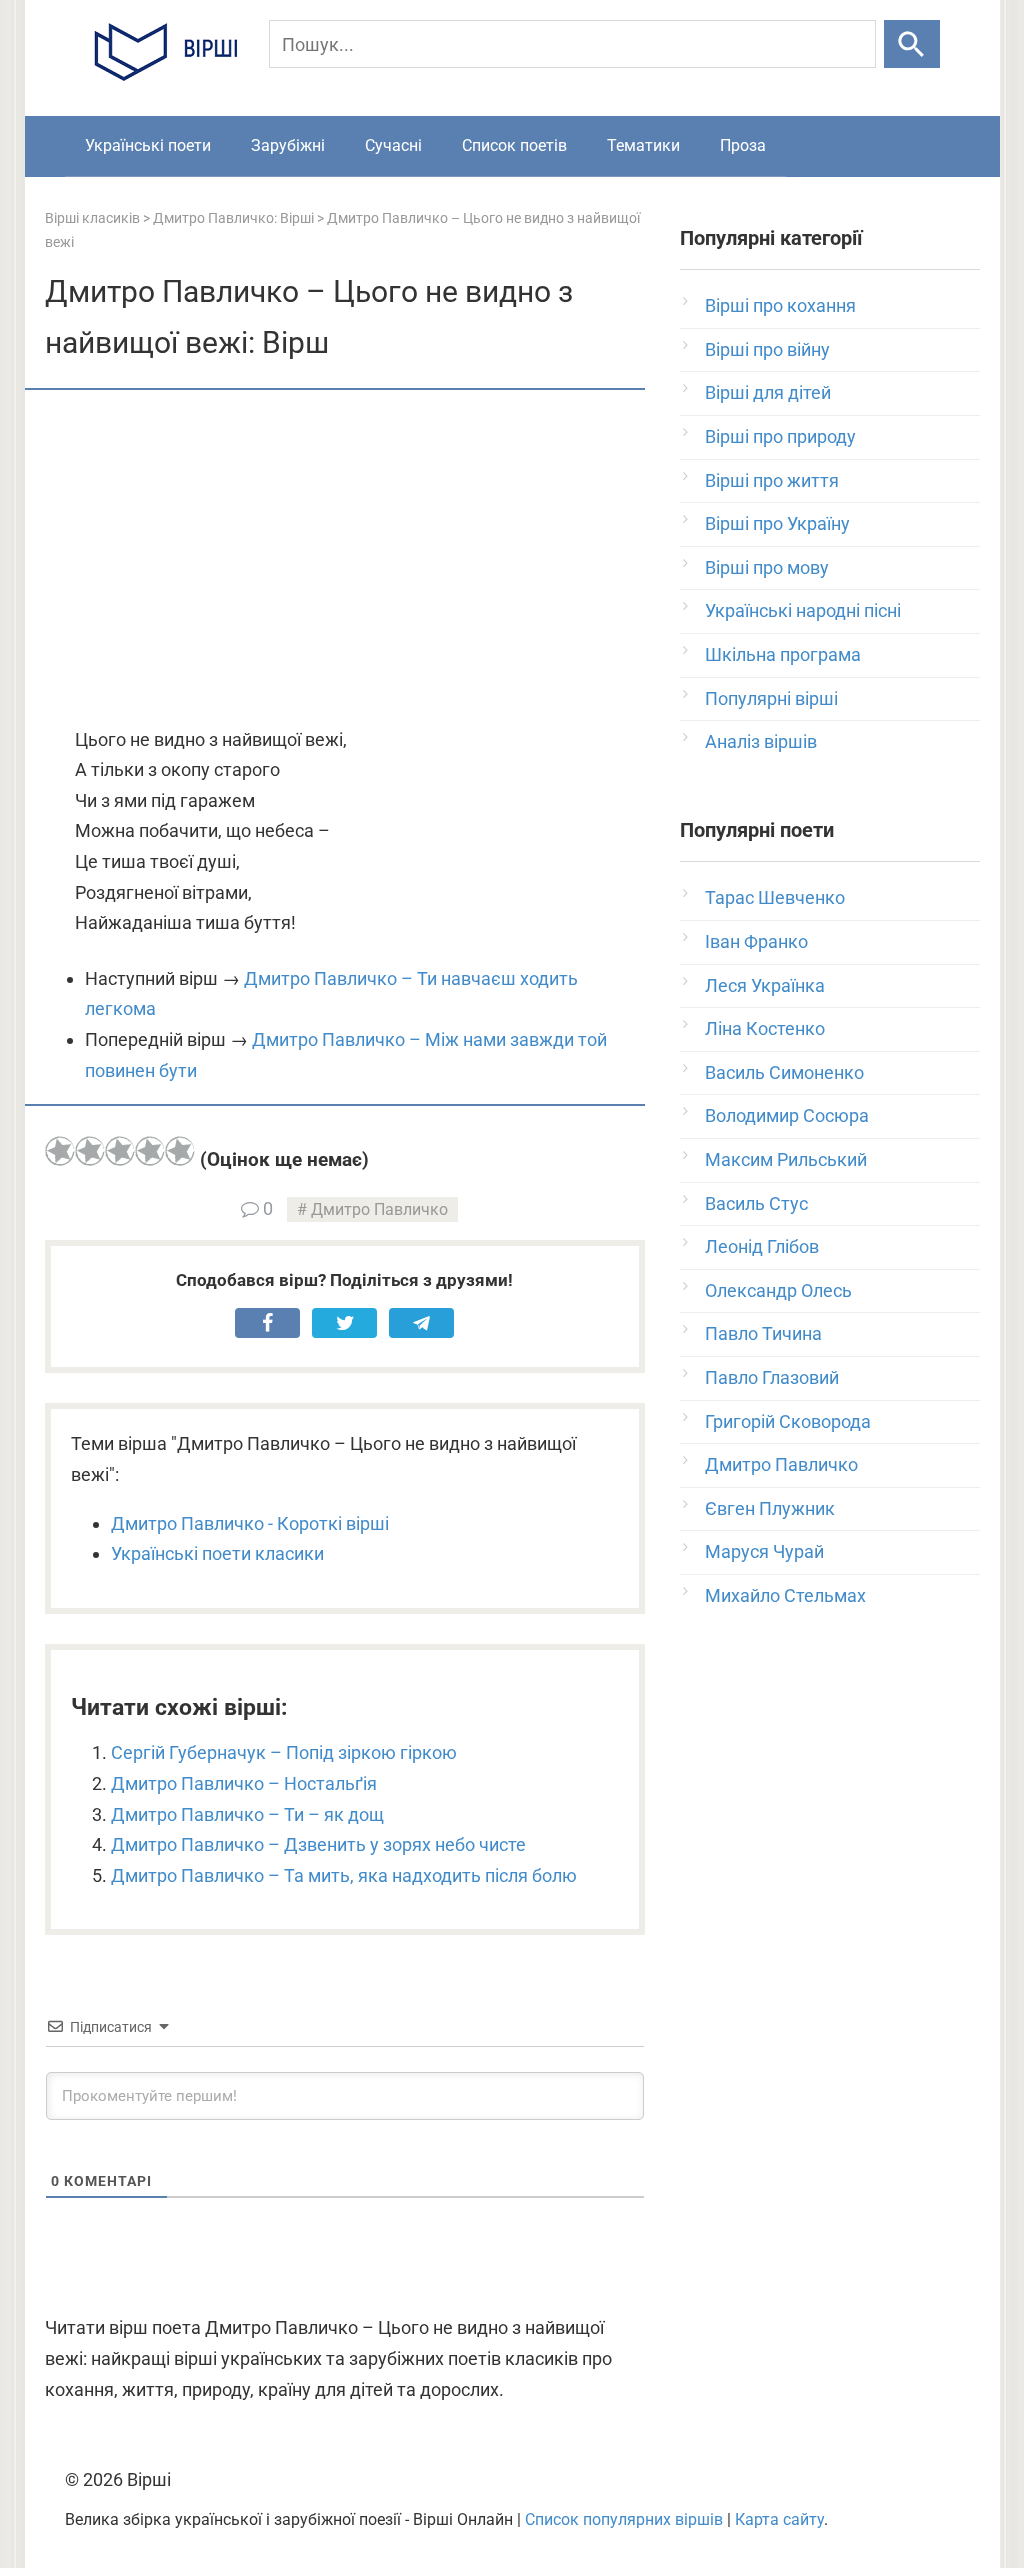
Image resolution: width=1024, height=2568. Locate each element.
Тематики (643, 145)
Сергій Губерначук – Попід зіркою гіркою (284, 1752)
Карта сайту (779, 2519)
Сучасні (393, 145)
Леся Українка (765, 985)
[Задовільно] (120, 1151)
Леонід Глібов (762, 1246)
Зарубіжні (288, 145)
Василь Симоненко (784, 1072)
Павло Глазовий (772, 1377)
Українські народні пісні (803, 610)
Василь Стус (756, 1203)
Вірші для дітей (768, 392)
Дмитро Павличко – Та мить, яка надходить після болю (344, 1875)
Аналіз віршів (761, 741)
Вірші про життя (772, 480)
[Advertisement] (345, 560)
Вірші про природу (780, 436)
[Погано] (90, 1151)
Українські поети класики (217, 1553)
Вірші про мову (767, 567)
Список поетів (514, 145)
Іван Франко (756, 941)
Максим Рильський (786, 1159)
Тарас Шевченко (775, 897)
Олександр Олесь (778, 1290)
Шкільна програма (783, 654)
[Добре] (150, 1151)
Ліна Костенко (765, 1028)
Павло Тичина (763, 1333)
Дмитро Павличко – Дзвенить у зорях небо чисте (318, 1844)
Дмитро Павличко (379, 1209)
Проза (743, 145)
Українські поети (148, 145)
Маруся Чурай (764, 1551)
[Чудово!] (180, 1151)
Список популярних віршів (624, 2519)
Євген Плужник (770, 1508)
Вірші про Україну (777, 523)
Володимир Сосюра (787, 1115)
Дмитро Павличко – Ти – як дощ (247, 1814)
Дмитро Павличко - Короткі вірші (250, 1523)
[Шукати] (911, 44)
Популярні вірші (771, 698)
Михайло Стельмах (785, 1595)
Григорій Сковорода (788, 1421)
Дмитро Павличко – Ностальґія (244, 1783)
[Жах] (60, 1151)
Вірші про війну (767, 349)
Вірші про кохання (780, 305)
